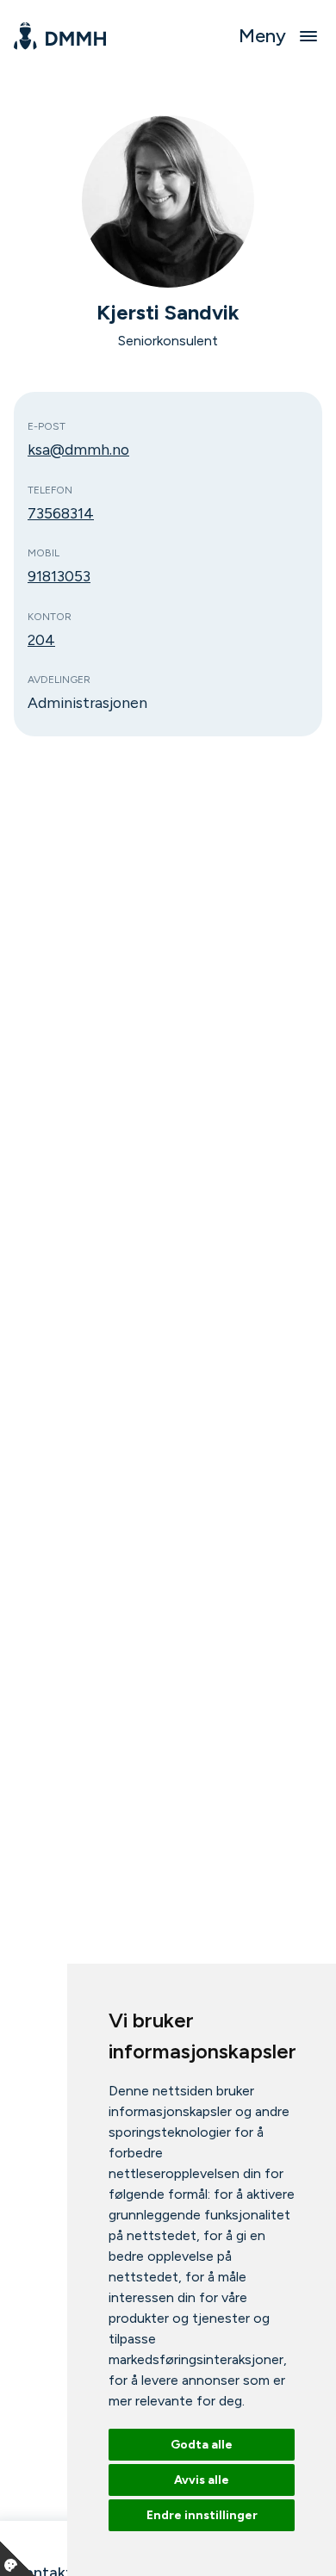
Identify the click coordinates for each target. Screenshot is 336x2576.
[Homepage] (60, 36)
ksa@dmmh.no (78, 449)
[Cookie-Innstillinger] (17, 2559)
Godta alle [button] (202, 2445)
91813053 (59, 576)
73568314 (61, 513)
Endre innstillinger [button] (202, 2515)
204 (41, 639)
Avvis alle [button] (202, 2480)
